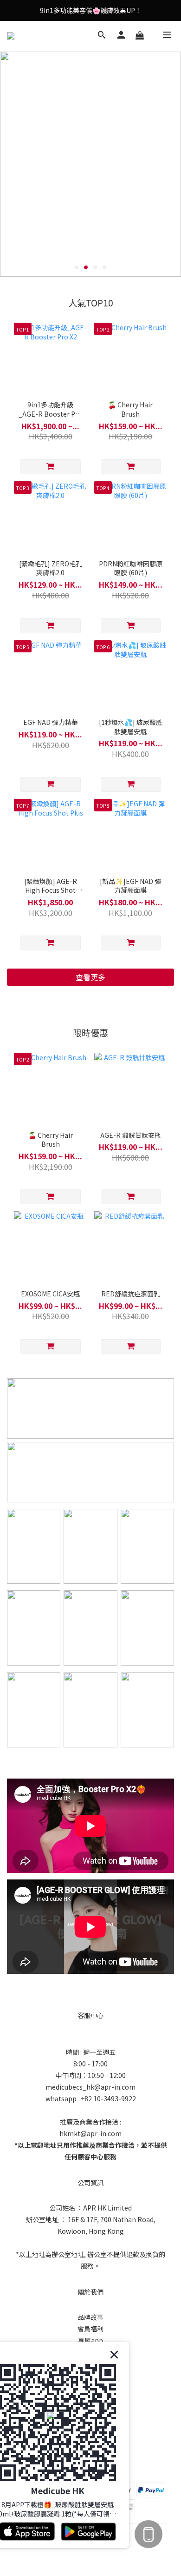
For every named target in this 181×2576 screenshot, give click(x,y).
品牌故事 (90, 2317)
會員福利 (90, 2329)
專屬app (90, 2340)
